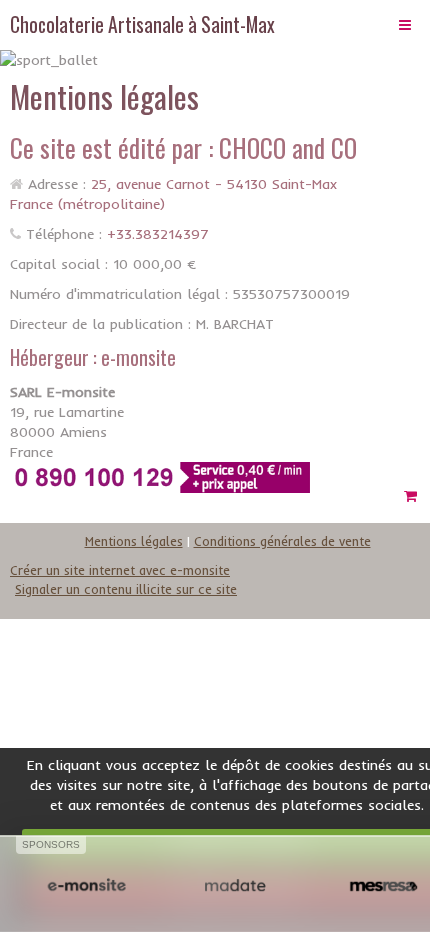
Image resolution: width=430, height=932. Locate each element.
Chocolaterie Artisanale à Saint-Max (142, 24)
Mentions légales (134, 541)
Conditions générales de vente (282, 541)
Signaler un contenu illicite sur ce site (126, 589)
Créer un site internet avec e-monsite (120, 570)
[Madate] (235, 886)
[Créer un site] (86, 886)
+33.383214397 (158, 234)
